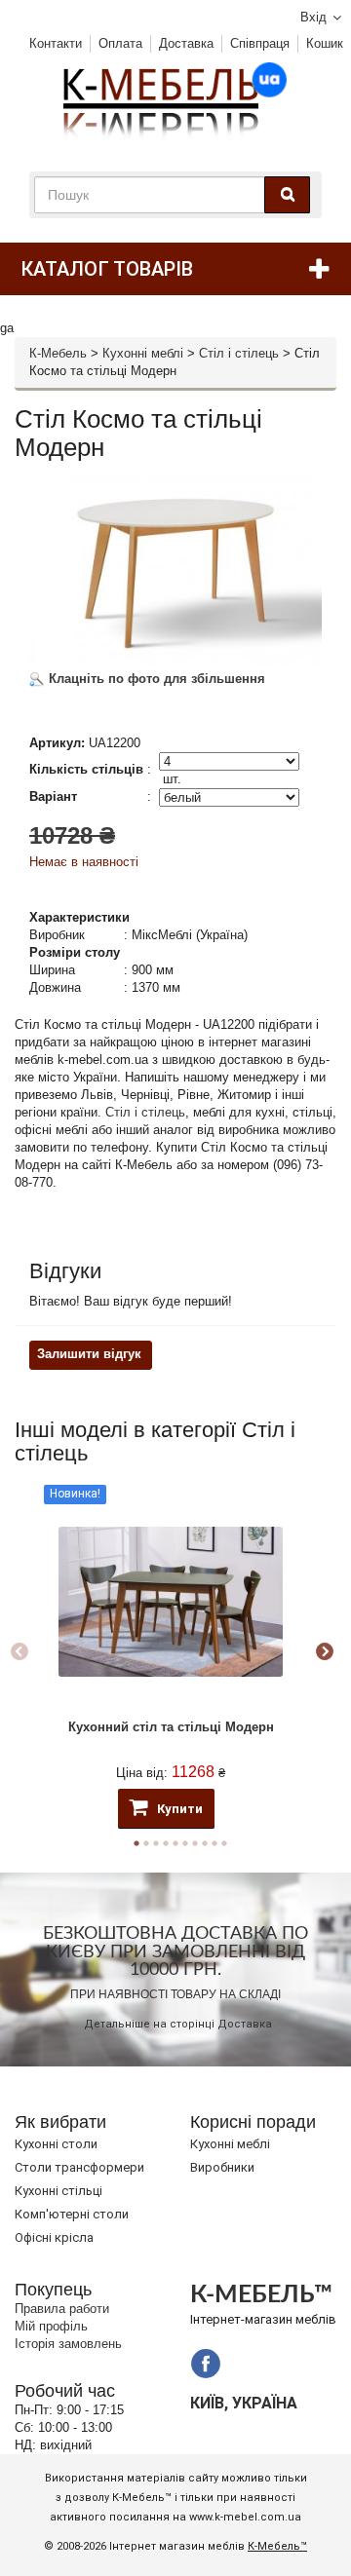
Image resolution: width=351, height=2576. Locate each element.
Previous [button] (19, 1652)
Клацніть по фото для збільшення (155, 679)
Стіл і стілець (239, 353)
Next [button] (325, 1652)
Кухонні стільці (58, 2191)
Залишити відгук (89, 1354)
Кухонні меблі (143, 353)
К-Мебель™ (277, 2546)
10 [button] (224, 1843)
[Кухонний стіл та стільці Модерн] (171, 1602)
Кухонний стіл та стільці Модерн (171, 1727)
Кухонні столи (56, 2144)
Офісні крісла (54, 2237)
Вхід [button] (313, 17)
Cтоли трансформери (79, 2167)
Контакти (56, 43)
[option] (171, 1652)
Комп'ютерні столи (72, 2214)
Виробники (222, 2167)
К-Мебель (58, 353)
